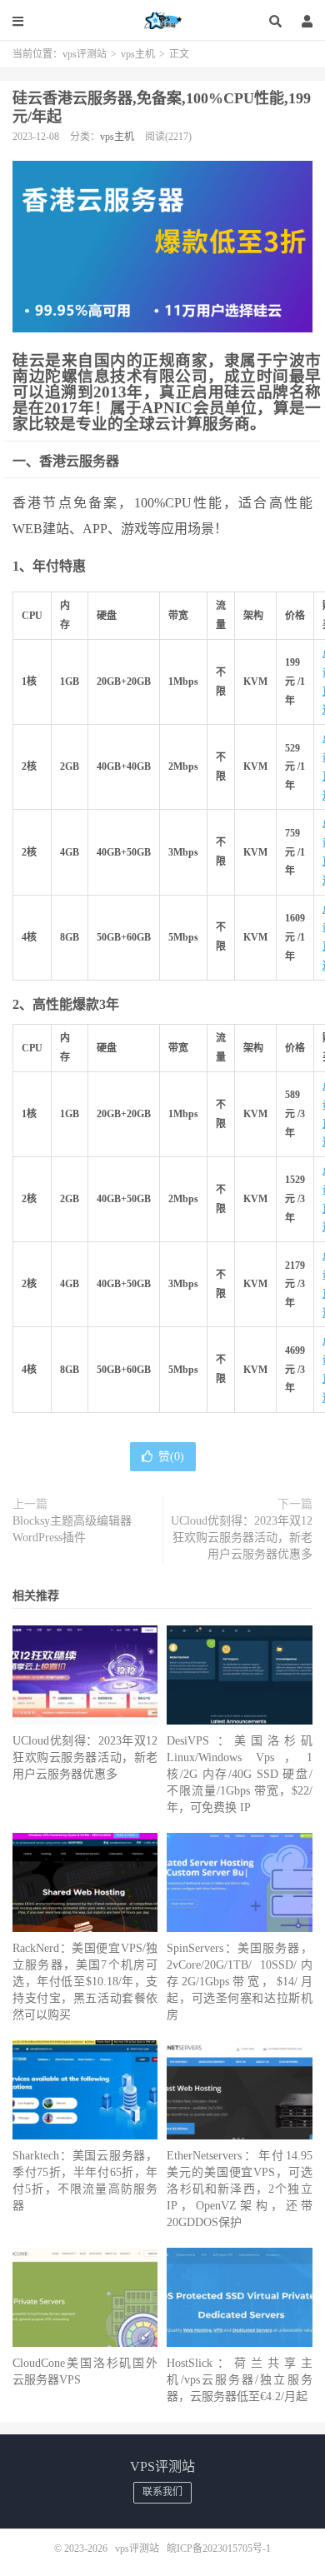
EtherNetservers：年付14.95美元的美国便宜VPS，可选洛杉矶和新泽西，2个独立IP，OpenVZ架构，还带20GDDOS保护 (239, 2189)
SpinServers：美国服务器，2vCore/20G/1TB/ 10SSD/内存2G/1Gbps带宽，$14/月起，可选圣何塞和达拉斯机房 (239, 1982)
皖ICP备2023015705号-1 (219, 2549)
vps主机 (138, 54)
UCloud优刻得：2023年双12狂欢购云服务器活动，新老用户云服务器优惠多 (242, 1538)
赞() (171, 1457)
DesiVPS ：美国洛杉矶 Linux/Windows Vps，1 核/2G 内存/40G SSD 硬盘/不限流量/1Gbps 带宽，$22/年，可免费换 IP (239, 1774)
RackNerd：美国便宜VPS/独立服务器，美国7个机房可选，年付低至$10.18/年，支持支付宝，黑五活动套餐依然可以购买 (85, 1982)
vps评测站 (162, 21)
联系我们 (162, 2492)
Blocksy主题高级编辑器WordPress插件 (72, 1529)
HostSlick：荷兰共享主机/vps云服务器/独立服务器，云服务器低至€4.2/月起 (239, 2380)
